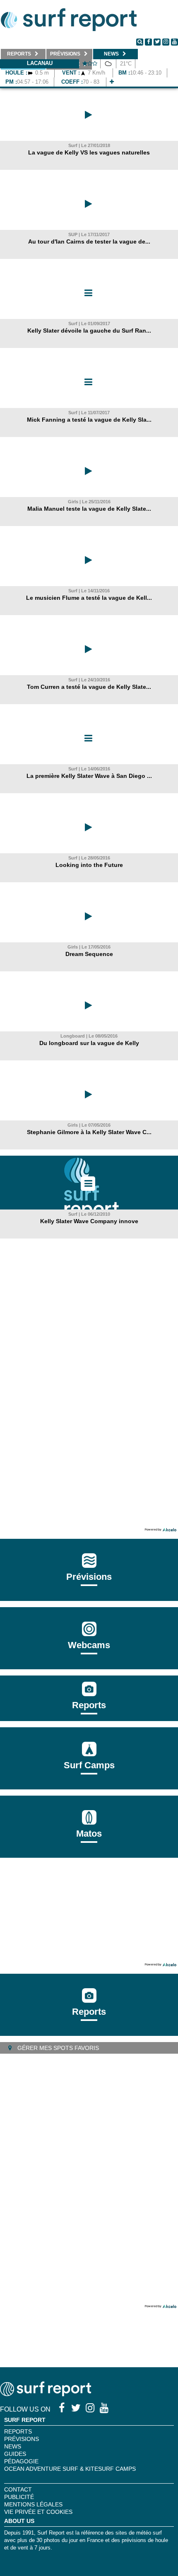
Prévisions (22, 2439)
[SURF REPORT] (46, 2394)
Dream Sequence (89, 954)
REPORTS (18, 2431)
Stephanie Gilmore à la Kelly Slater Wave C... (89, 1132)
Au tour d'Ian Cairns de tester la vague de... (89, 241)
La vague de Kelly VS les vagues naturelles (89, 152)
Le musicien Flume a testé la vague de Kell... (89, 598)
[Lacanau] (112, 82)
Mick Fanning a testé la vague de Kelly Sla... (89, 420)
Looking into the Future (89, 865)
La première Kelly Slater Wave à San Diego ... (89, 776)
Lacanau (40, 63)
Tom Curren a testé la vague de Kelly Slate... (89, 687)
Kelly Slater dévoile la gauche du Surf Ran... (89, 331)
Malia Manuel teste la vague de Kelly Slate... (89, 509)
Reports (89, 1705)
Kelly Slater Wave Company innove (89, 1221)
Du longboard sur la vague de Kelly (89, 1043)
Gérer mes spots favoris (57, 2048)
